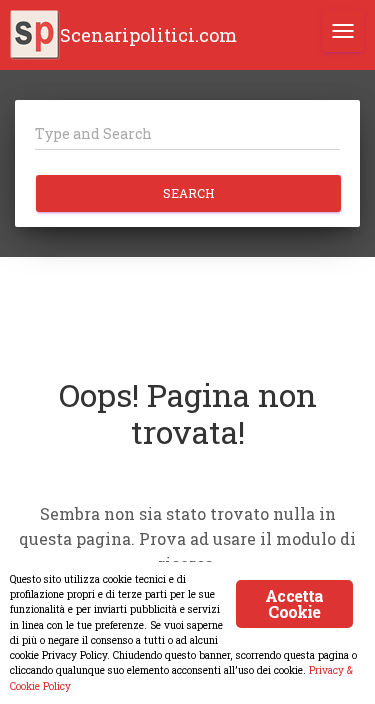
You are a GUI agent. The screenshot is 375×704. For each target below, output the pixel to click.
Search (188, 193)
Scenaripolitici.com (148, 35)
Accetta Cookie (294, 603)
